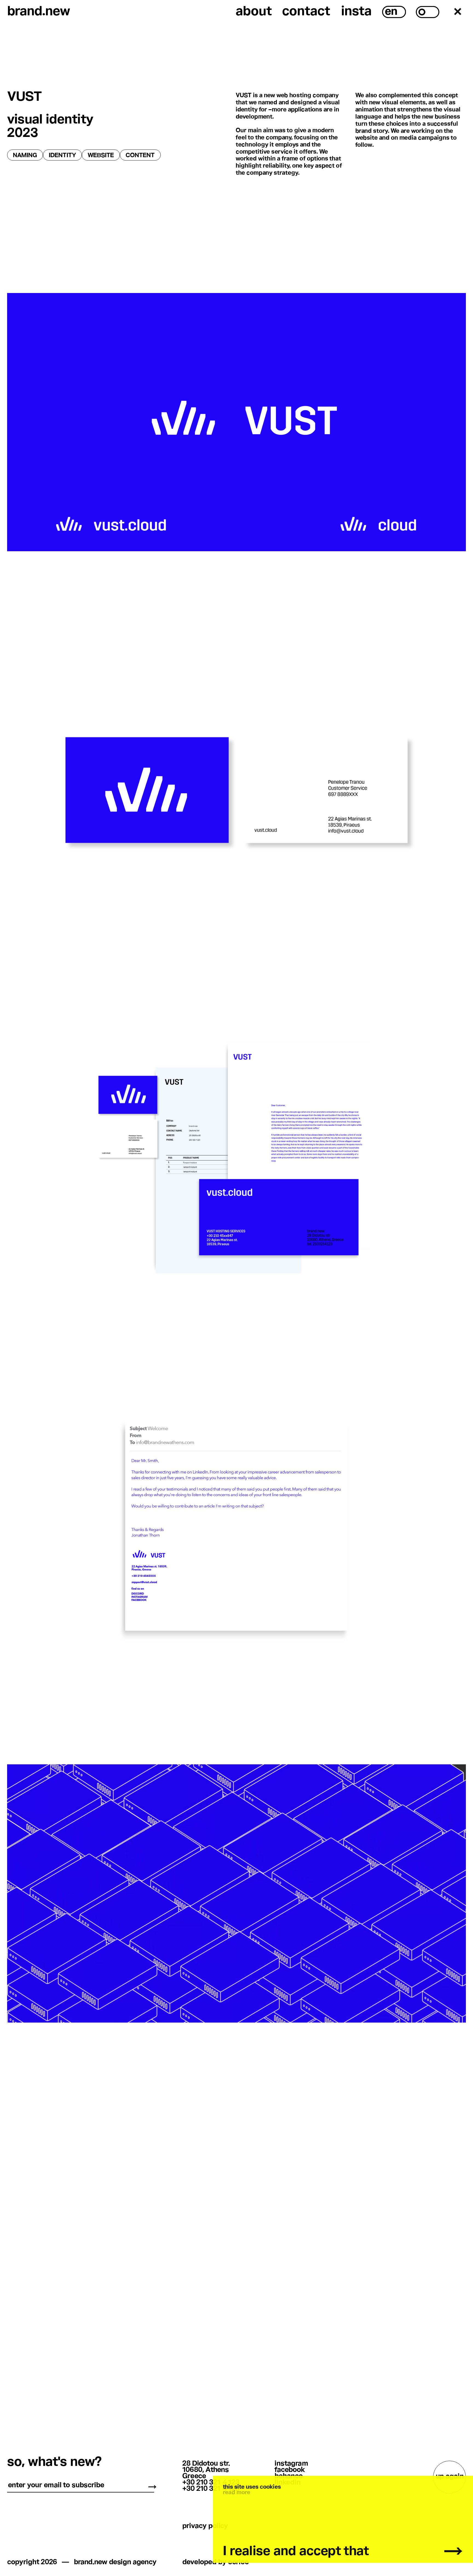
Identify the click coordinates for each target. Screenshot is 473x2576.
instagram (291, 2464)
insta (356, 12)
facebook (290, 2470)
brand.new (39, 12)
